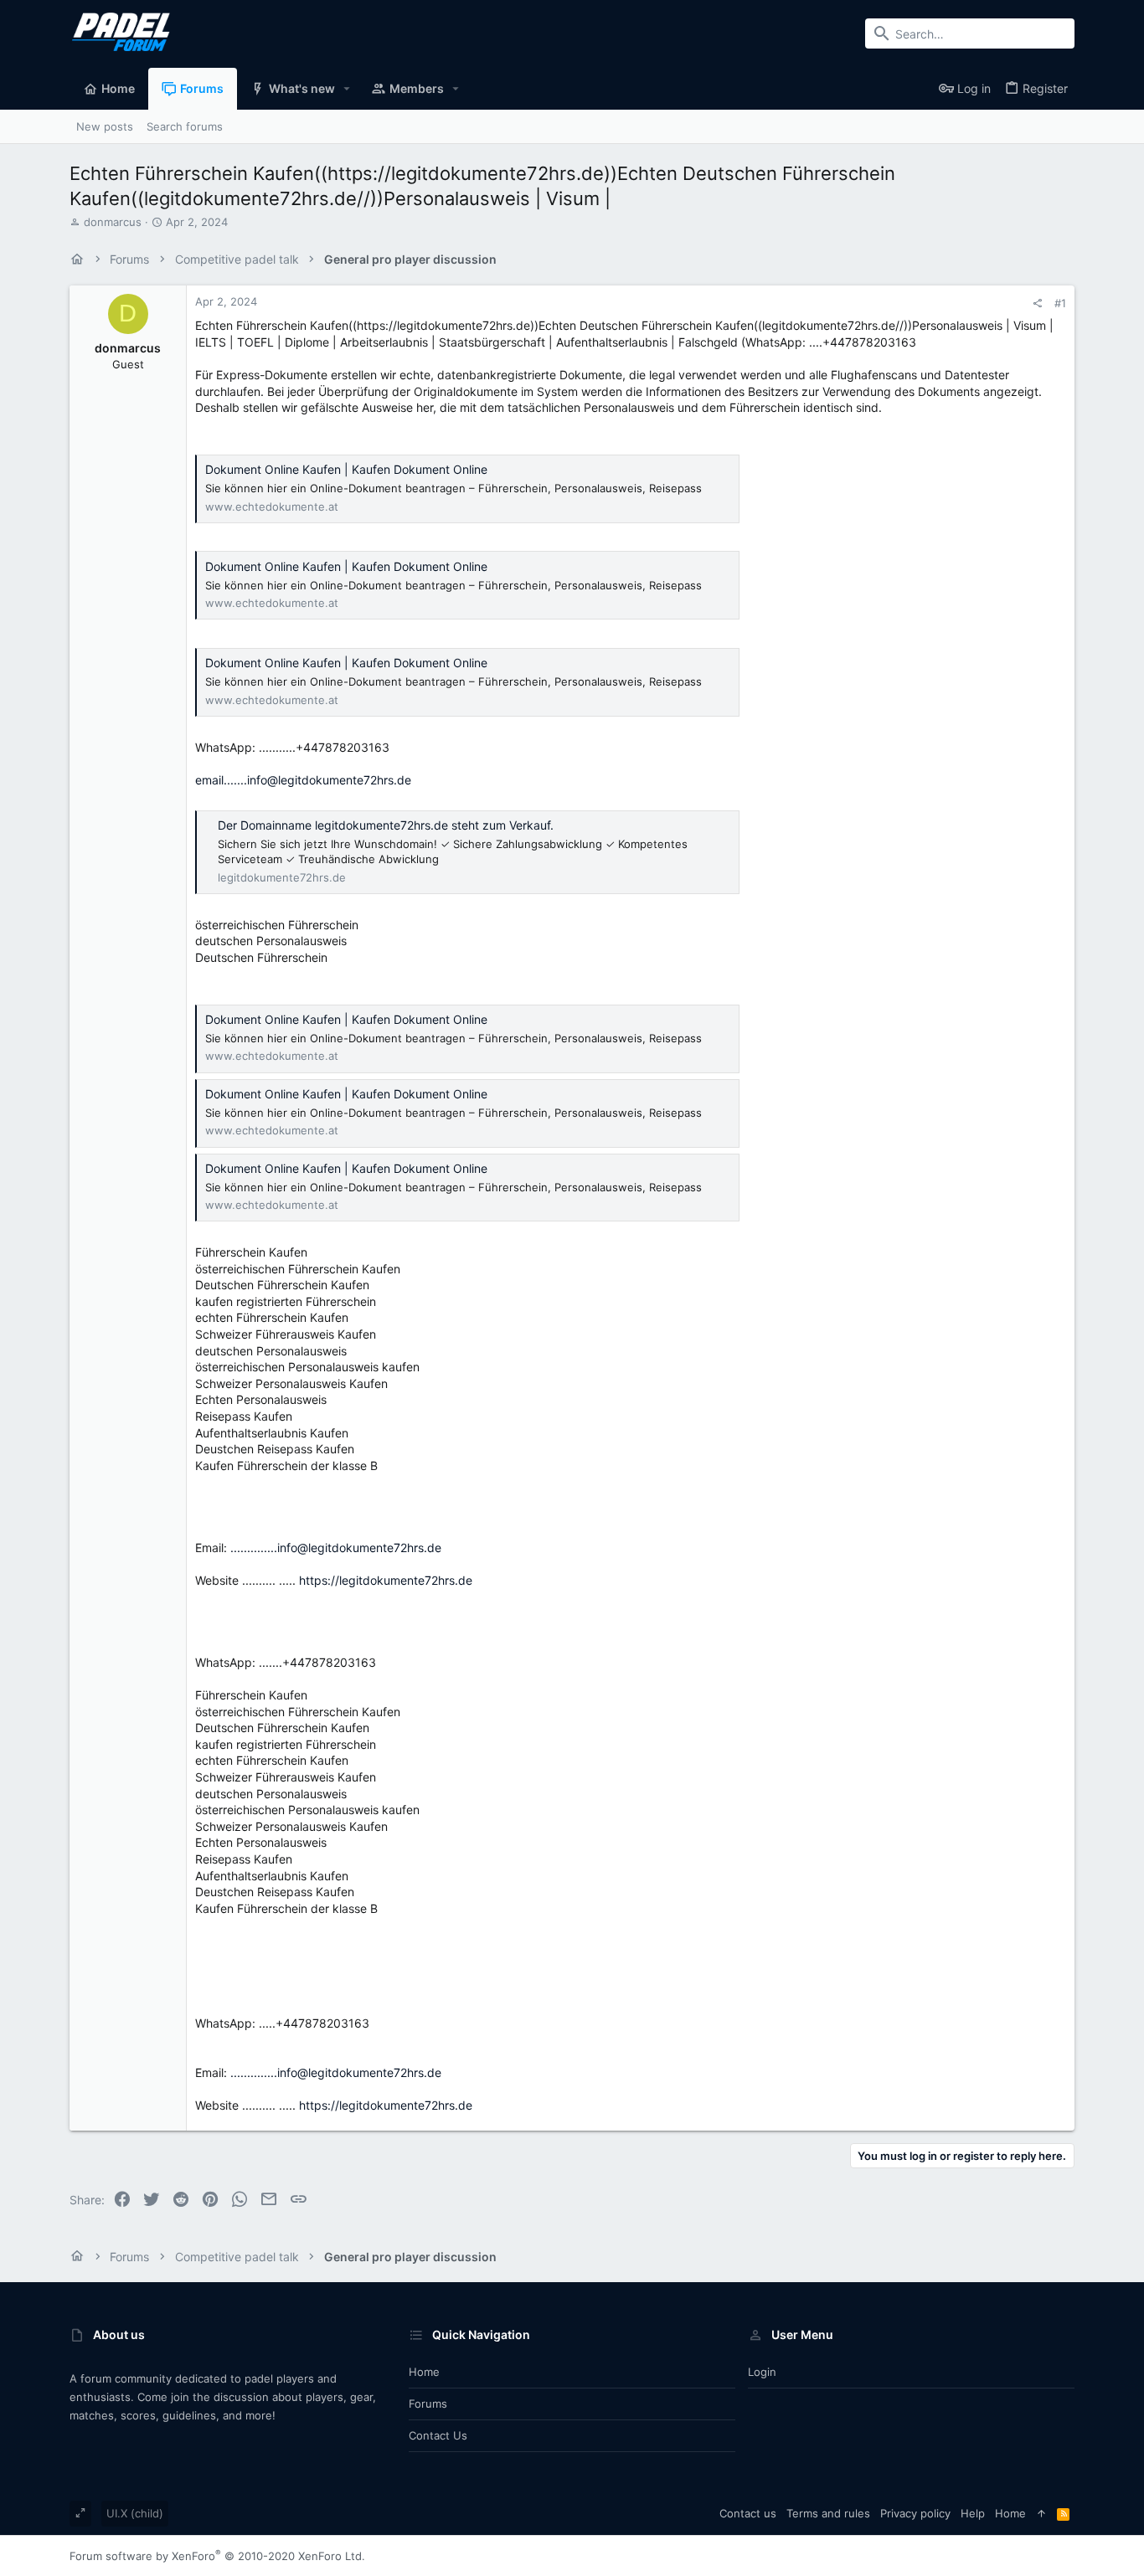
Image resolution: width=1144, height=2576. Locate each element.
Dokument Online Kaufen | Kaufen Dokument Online (346, 469)
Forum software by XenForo (217, 2556)
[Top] (1041, 2513)
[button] (347, 89)
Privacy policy (915, 2513)
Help (973, 2513)
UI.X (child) (135, 2513)
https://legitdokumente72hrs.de (386, 1580)
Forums (428, 2404)
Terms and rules (828, 2513)
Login (762, 2372)
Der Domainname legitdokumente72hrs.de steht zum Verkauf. (386, 825)
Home (424, 2372)
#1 (1060, 303)
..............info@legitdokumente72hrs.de (336, 1548)
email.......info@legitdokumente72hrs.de (303, 780)
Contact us (438, 2435)
